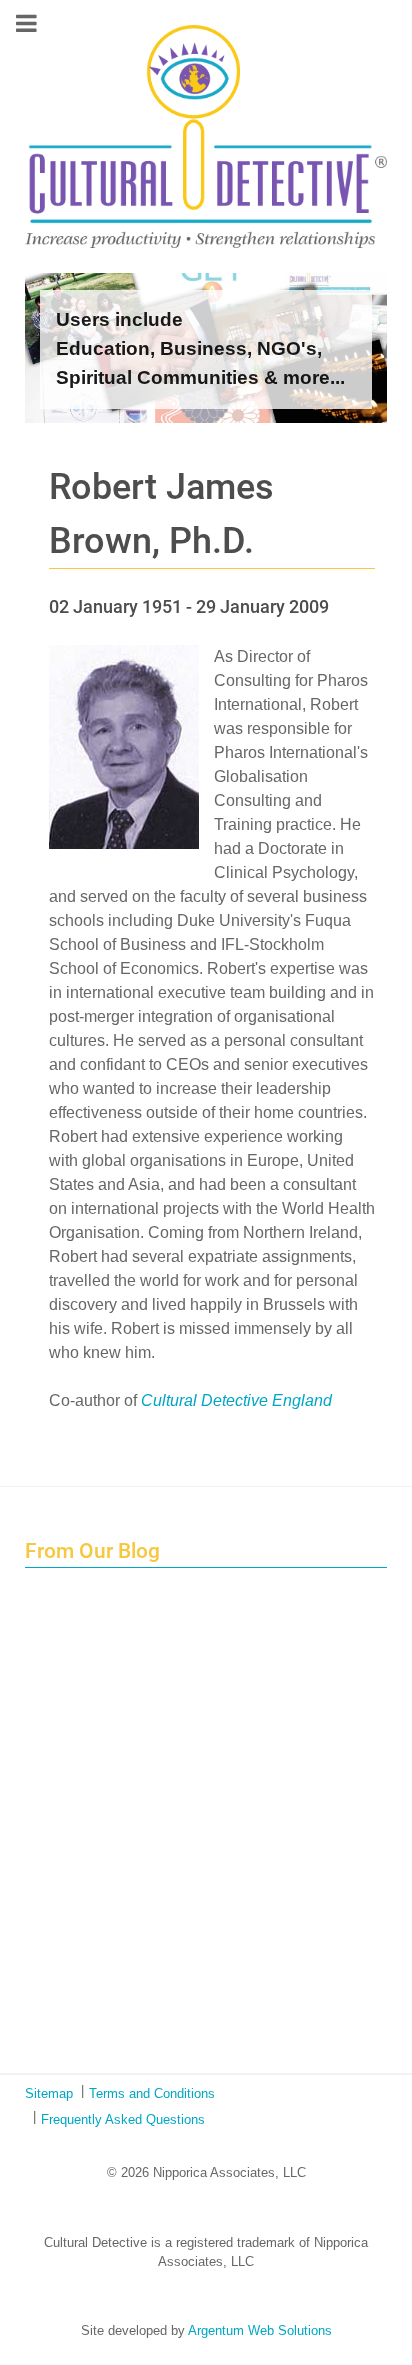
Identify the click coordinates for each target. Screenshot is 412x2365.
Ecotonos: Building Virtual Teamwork (164, 1830)
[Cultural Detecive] (206, 136)
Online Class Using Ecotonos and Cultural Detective (212, 1989)
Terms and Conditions (152, 2093)
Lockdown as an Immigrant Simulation (169, 1739)
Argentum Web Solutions (260, 2330)
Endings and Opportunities (133, 1626)
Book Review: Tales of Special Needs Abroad (190, 1785)
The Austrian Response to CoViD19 (161, 1876)
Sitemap (49, 2093)
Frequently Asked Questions (123, 2119)
